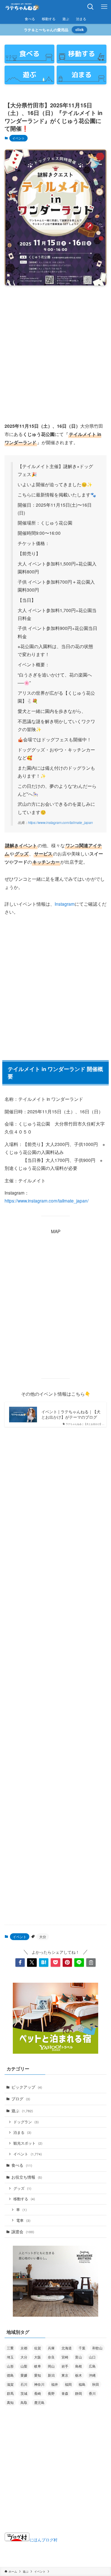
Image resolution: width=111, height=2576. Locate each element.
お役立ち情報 (27, 2177)
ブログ (21, 2099)
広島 (92, 2366)
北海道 (67, 2348)
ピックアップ (27, 2087)
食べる (22, 2165)
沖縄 (92, 2375)
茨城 (24, 2393)
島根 (79, 2366)
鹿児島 (39, 2402)
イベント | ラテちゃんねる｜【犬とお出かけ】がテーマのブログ (71, 1415)
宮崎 (65, 2357)
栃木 (79, 2375)
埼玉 (10, 2357)
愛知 (38, 2375)
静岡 (79, 2393)
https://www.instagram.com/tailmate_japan (60, 823)
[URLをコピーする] (91, 1963)
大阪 (38, 2357)
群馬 (10, 2393)
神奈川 (39, 2384)
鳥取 (24, 2402)
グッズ (22, 2188)
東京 (65, 2375)
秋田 (96, 2384)
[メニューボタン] (104, 7)
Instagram (65, 904)
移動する (24, 2199)
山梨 (24, 2366)
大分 (43, 1937)
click (80, 30)
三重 (10, 2348)
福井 (55, 2384)
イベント (18, 138)
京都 (24, 2348)
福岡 (68, 2384)
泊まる (22, 2132)
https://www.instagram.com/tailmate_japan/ (47, 1201)
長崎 (38, 2393)
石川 (24, 2384)
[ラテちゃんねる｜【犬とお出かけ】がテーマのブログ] (22, 7)
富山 (79, 2357)
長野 (51, 2393)
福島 (82, 2384)
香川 (92, 2393)
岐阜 (38, 2366)
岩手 (65, 2366)
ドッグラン (26, 2122)
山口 (92, 2357)
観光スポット (28, 2143)
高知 (10, 2402)
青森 (65, 2393)
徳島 (10, 2375)
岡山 (51, 2366)
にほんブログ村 (44, 2540)
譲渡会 (23, 2231)
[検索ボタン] (91, 7)
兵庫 (51, 2348)
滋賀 (10, 2384)
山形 (10, 2366)
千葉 (82, 2348)
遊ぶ (22, 2111)
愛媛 (24, 2375)
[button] (20, 1963)
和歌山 (97, 2348)
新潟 (51, 2375)
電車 (23, 2220)
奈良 (51, 2357)
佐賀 (38, 2348)
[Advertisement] (55, 349)
